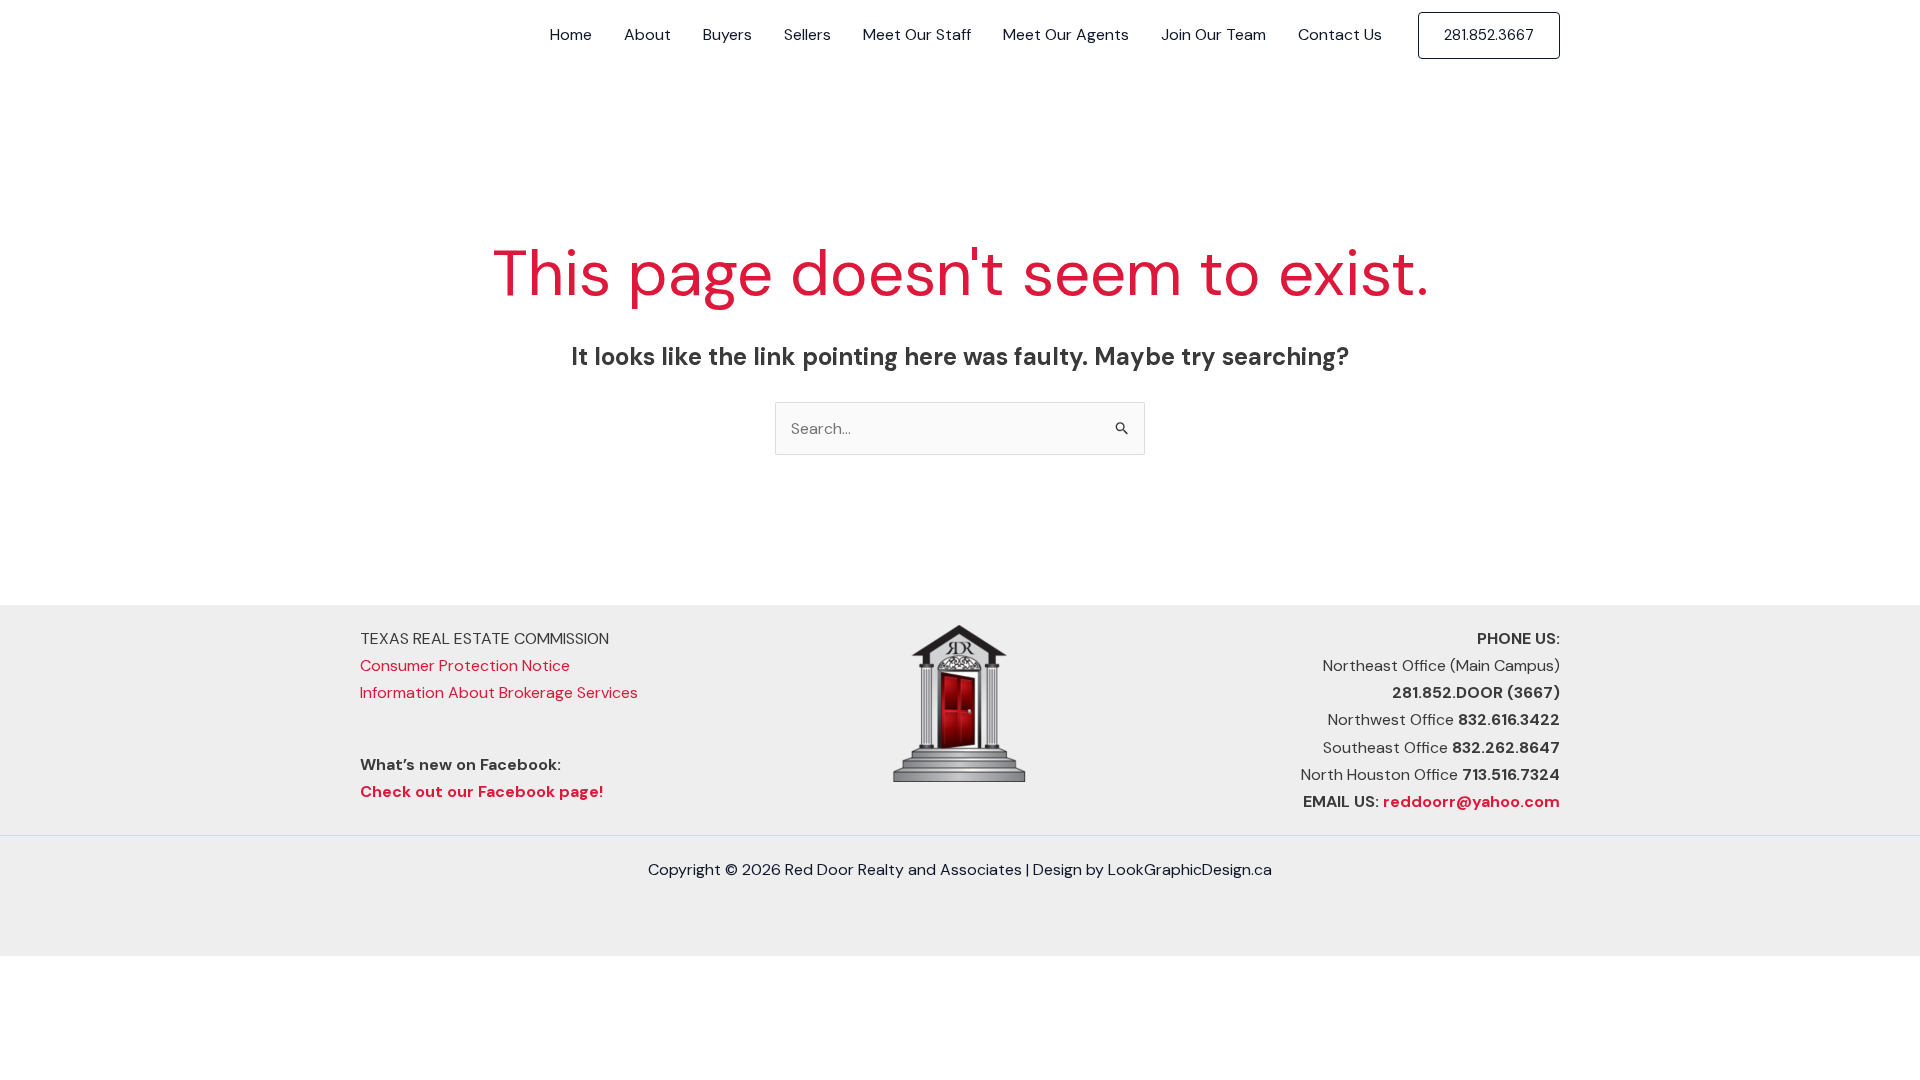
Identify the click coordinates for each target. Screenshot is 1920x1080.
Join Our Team (1213, 34)
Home (571, 34)
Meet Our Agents (1066, 34)
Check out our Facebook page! (481, 791)
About (647, 34)
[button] (1489, 35)
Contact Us (1340, 34)
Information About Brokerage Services (499, 692)
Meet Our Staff (917, 34)
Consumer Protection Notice (465, 665)
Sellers (807, 34)
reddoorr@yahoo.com (1471, 801)
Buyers (727, 34)
